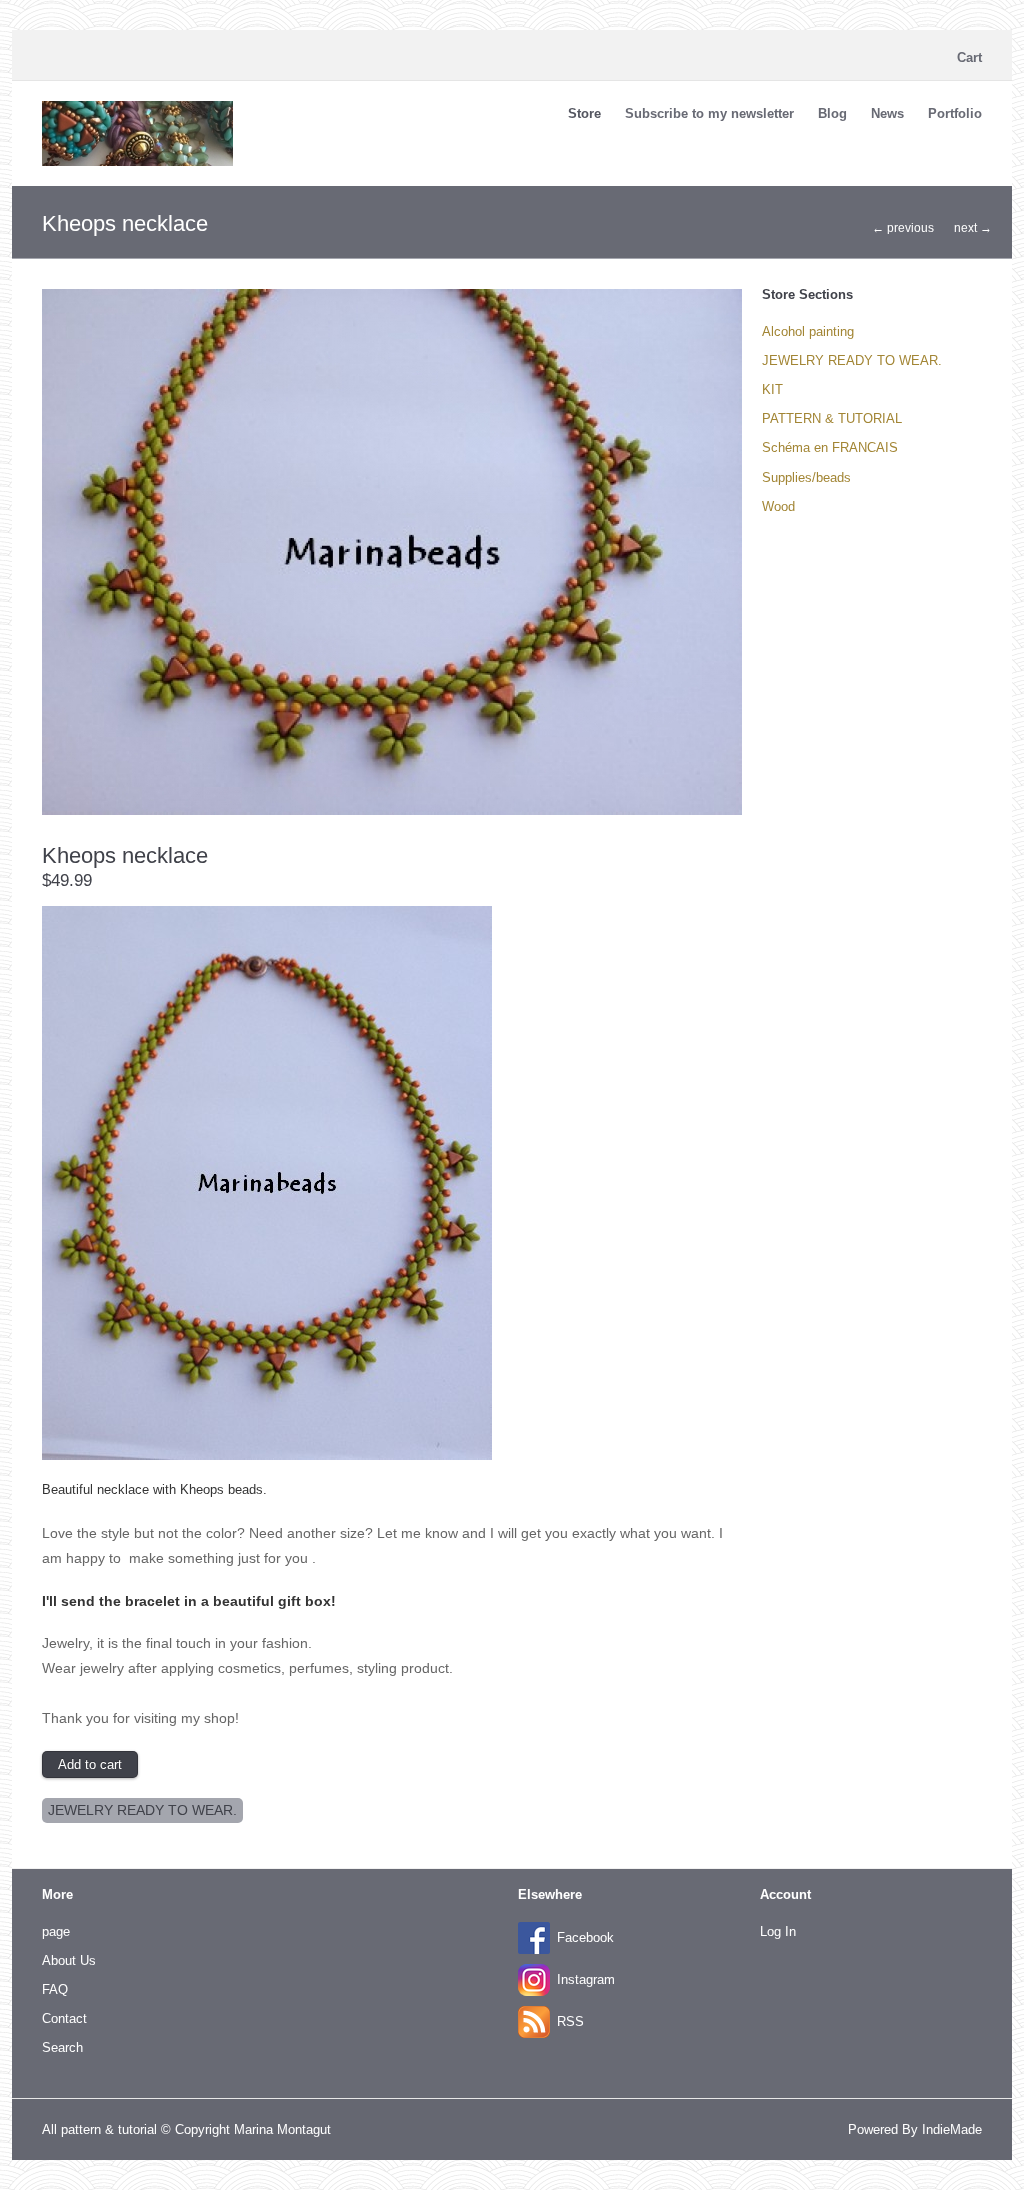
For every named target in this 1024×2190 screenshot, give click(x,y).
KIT (772, 389)
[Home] (137, 160)
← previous (903, 228)
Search (62, 2047)
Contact (64, 2018)
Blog (832, 113)
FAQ (55, 1989)
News (887, 113)
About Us (69, 1960)
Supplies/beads (806, 477)
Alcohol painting (808, 331)
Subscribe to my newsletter (709, 113)
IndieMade (952, 2129)
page (56, 1931)
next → (973, 228)
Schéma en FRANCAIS (830, 447)
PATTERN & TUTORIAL (832, 418)
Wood (778, 506)
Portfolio (955, 113)
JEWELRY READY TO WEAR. (142, 1810)
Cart (969, 57)
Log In (778, 1931)
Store (584, 113)
